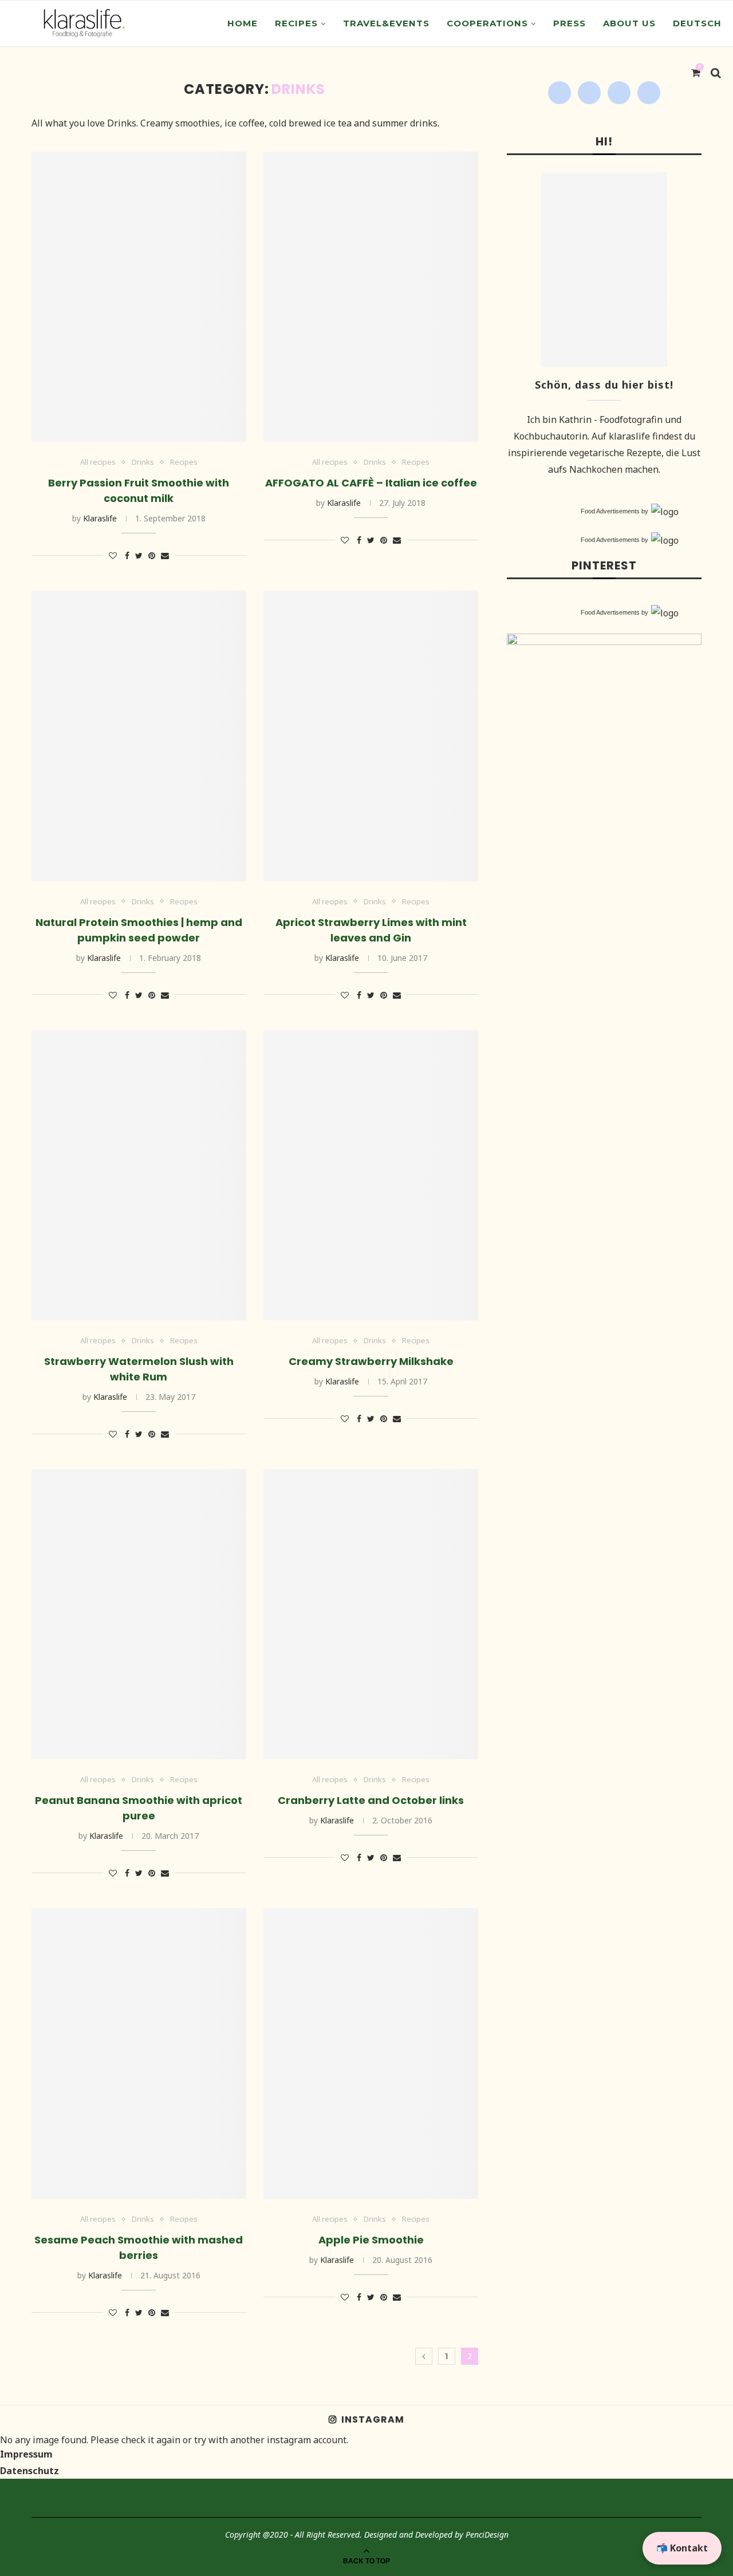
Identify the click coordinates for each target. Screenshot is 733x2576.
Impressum (26, 2454)
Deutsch (697, 23)
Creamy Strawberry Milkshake (371, 1361)
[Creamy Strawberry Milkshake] (371, 1175)
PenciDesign (487, 2535)
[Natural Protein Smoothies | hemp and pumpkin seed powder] (139, 736)
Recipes (296, 23)
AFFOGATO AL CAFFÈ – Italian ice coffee (371, 483)
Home (243, 23)
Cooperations (487, 23)
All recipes (98, 462)
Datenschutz (29, 2471)
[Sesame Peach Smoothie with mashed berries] (139, 2053)
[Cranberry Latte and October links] (371, 1614)
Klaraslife (100, 518)
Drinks (143, 462)
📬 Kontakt (682, 2548)
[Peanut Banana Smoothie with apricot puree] (139, 1614)
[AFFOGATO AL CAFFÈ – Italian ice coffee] (371, 297)
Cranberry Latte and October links (371, 1800)
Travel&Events (386, 23)
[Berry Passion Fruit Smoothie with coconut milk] (139, 297)
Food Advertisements (610, 511)
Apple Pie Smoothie (371, 2240)
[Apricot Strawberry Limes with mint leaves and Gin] (371, 736)
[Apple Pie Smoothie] (371, 2053)
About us (629, 23)
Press (570, 23)
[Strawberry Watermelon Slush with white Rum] (139, 1175)
